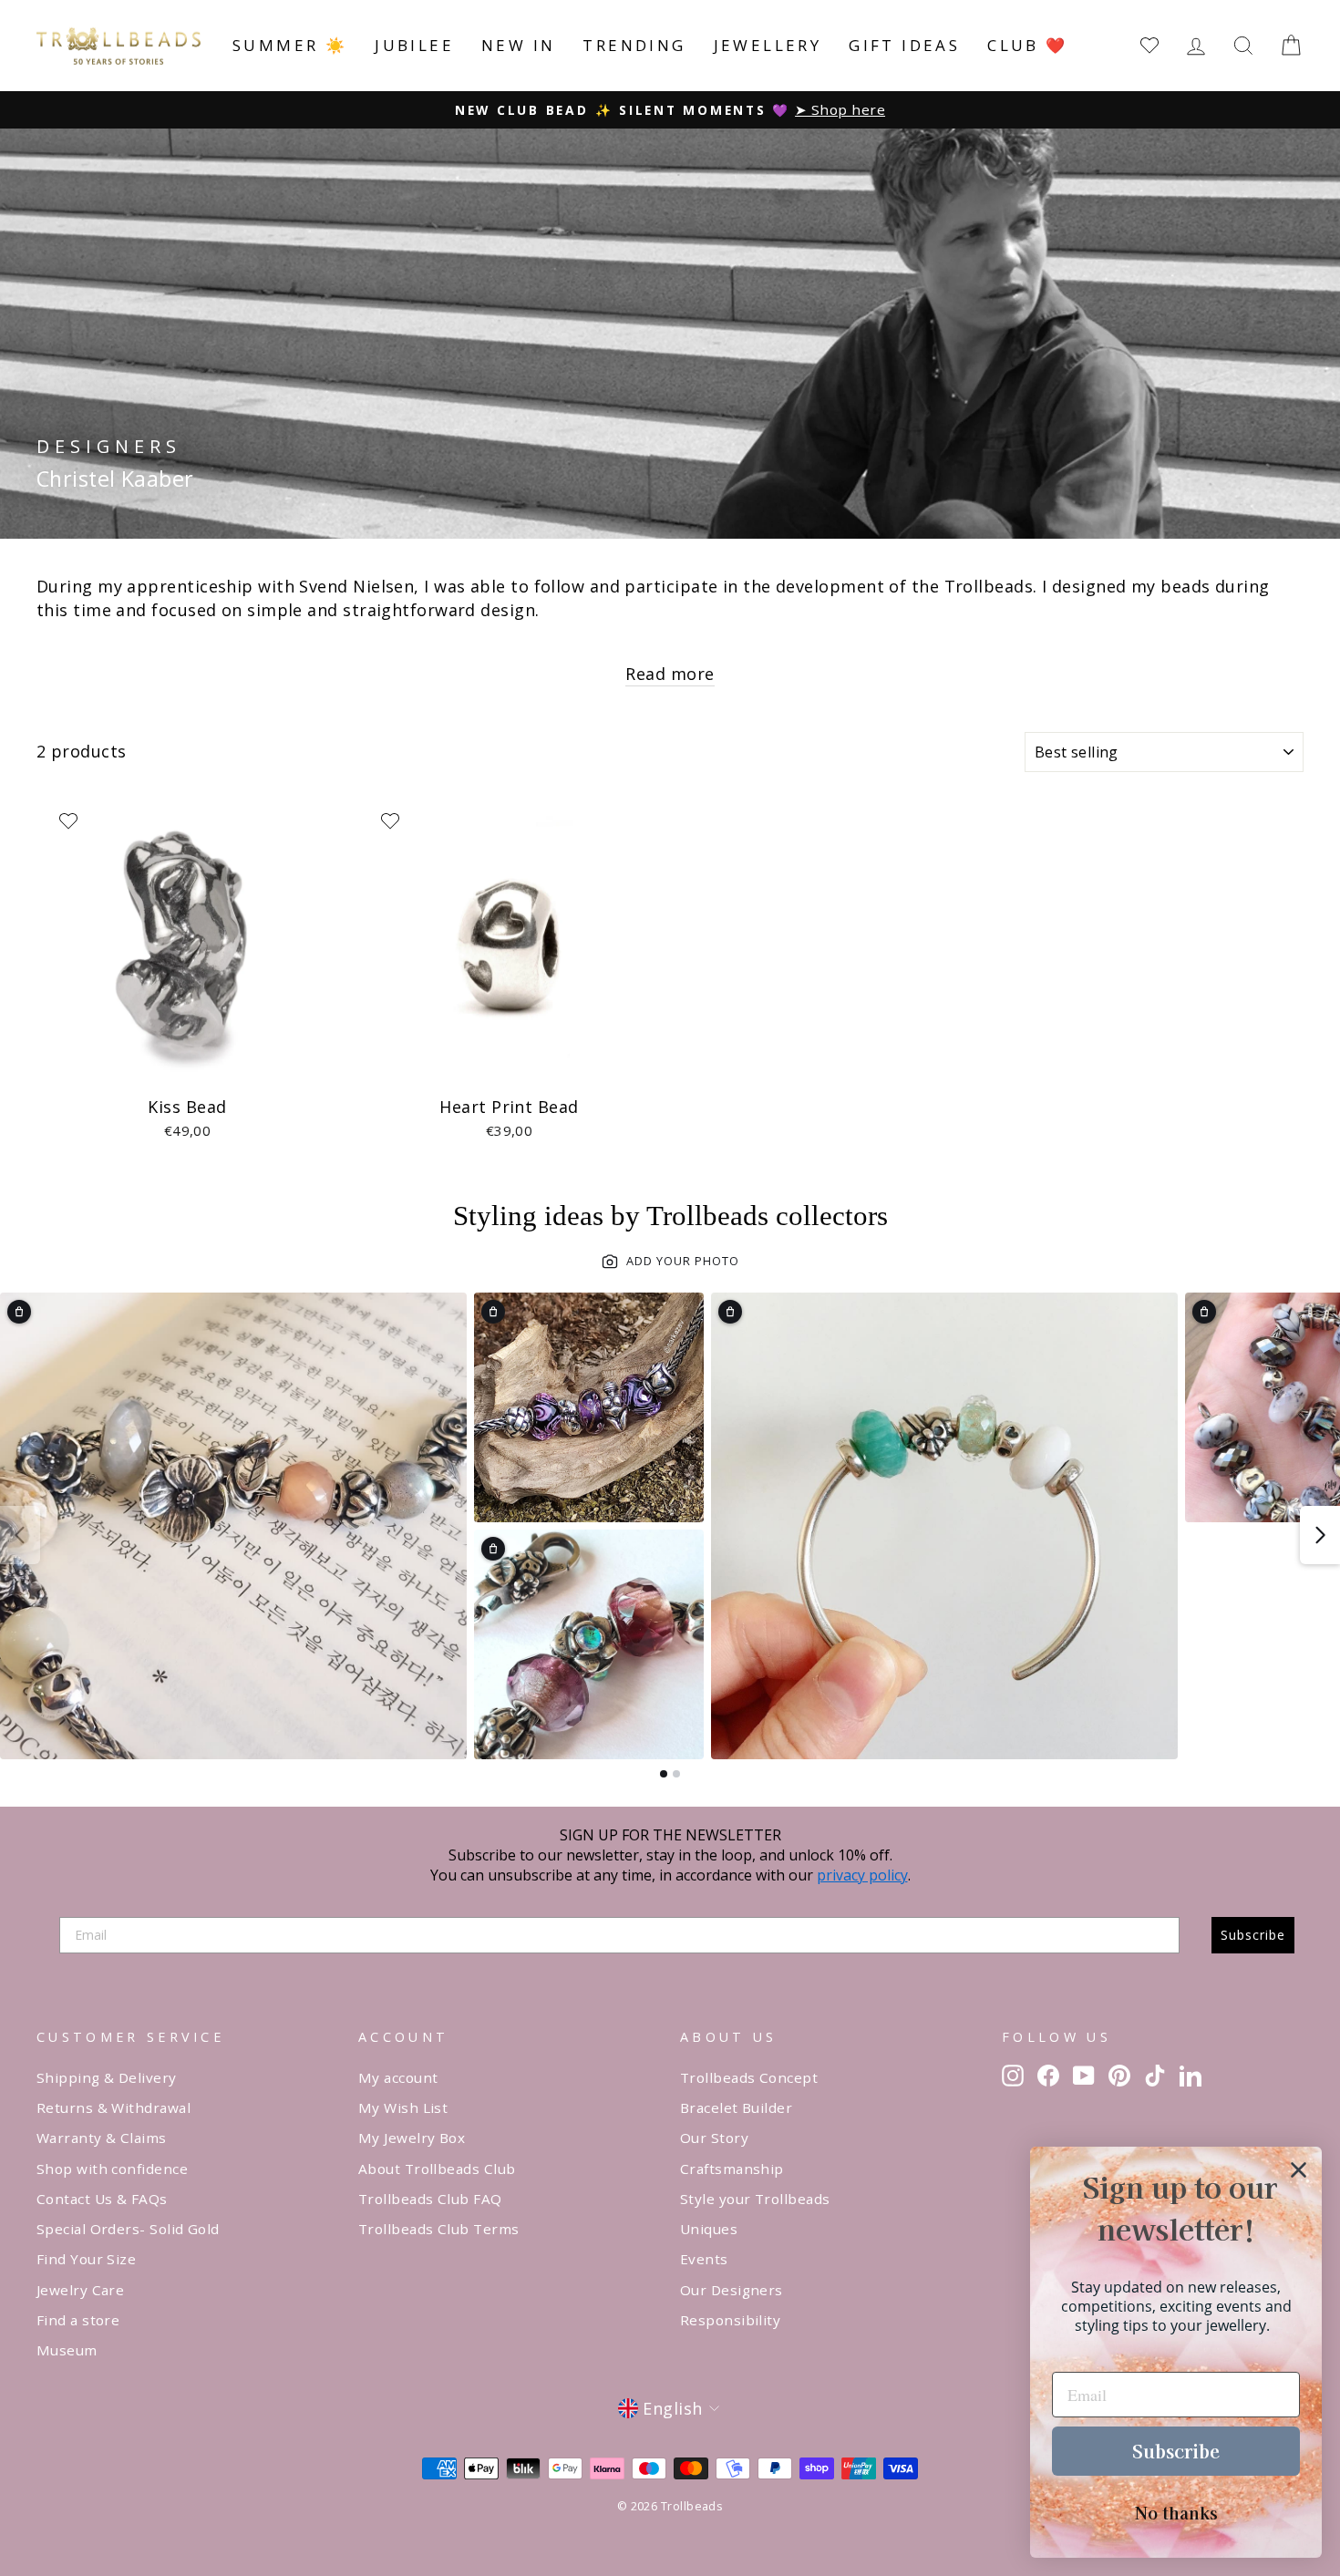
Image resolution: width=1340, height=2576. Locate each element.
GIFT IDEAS (904, 45)
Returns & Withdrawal (113, 2107)
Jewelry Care (80, 2290)
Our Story (714, 2138)
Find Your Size (86, 2259)
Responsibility (730, 2320)
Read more (670, 674)
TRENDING (634, 45)
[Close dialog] (1299, 2170)
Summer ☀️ (290, 45)
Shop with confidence (112, 2169)
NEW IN (518, 45)
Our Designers (732, 2290)
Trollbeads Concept (749, 2077)
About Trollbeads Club (437, 2169)
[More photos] (1320, 1535)
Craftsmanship (732, 2169)
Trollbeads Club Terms (438, 2229)
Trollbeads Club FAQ (430, 2199)
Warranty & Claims (102, 2138)
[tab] (664, 1774)
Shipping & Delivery (107, 2077)
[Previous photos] (20, 1535)
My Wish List (403, 2107)
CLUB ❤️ (1027, 45)
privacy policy (862, 1875)
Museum (67, 2350)
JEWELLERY (768, 45)
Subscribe (1253, 1935)
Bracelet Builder (736, 2107)
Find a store (78, 2320)
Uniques (709, 2229)
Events (704, 2259)
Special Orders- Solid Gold (128, 2229)
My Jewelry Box (412, 2138)
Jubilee (414, 45)
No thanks (1176, 2512)
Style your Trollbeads (755, 2199)
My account (398, 2077)
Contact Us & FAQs (102, 2199)
